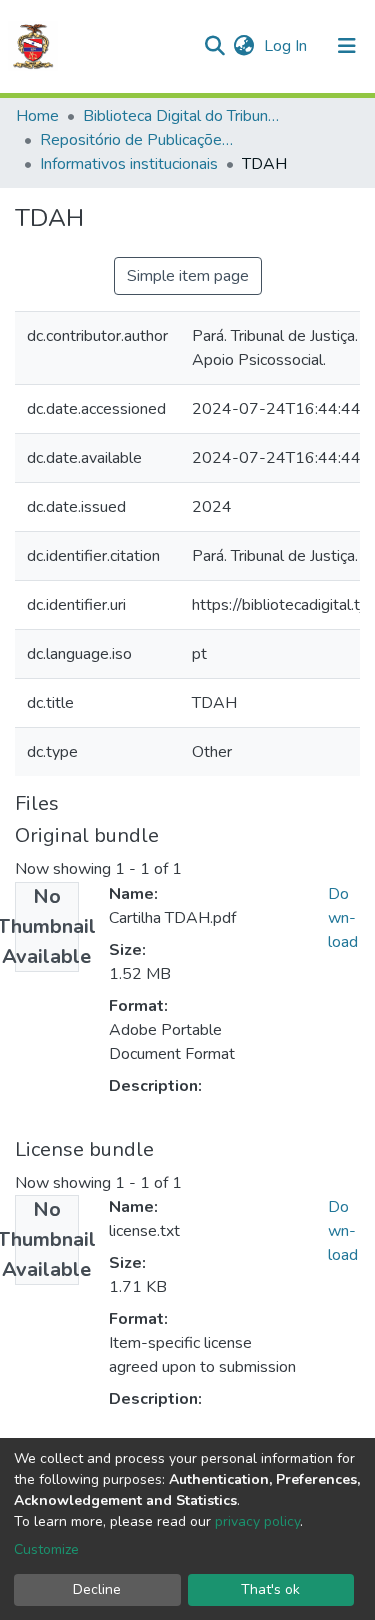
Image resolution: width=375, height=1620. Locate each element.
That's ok (270, 1589)
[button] (243, 46)
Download (343, 918)
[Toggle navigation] (347, 46)
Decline (97, 1589)
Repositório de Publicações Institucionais (140, 140)
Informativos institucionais (129, 164)
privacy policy (257, 1521)
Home (37, 116)
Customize (46, 1549)
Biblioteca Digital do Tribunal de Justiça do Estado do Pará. (183, 116)
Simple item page (188, 276)
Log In (287, 46)
